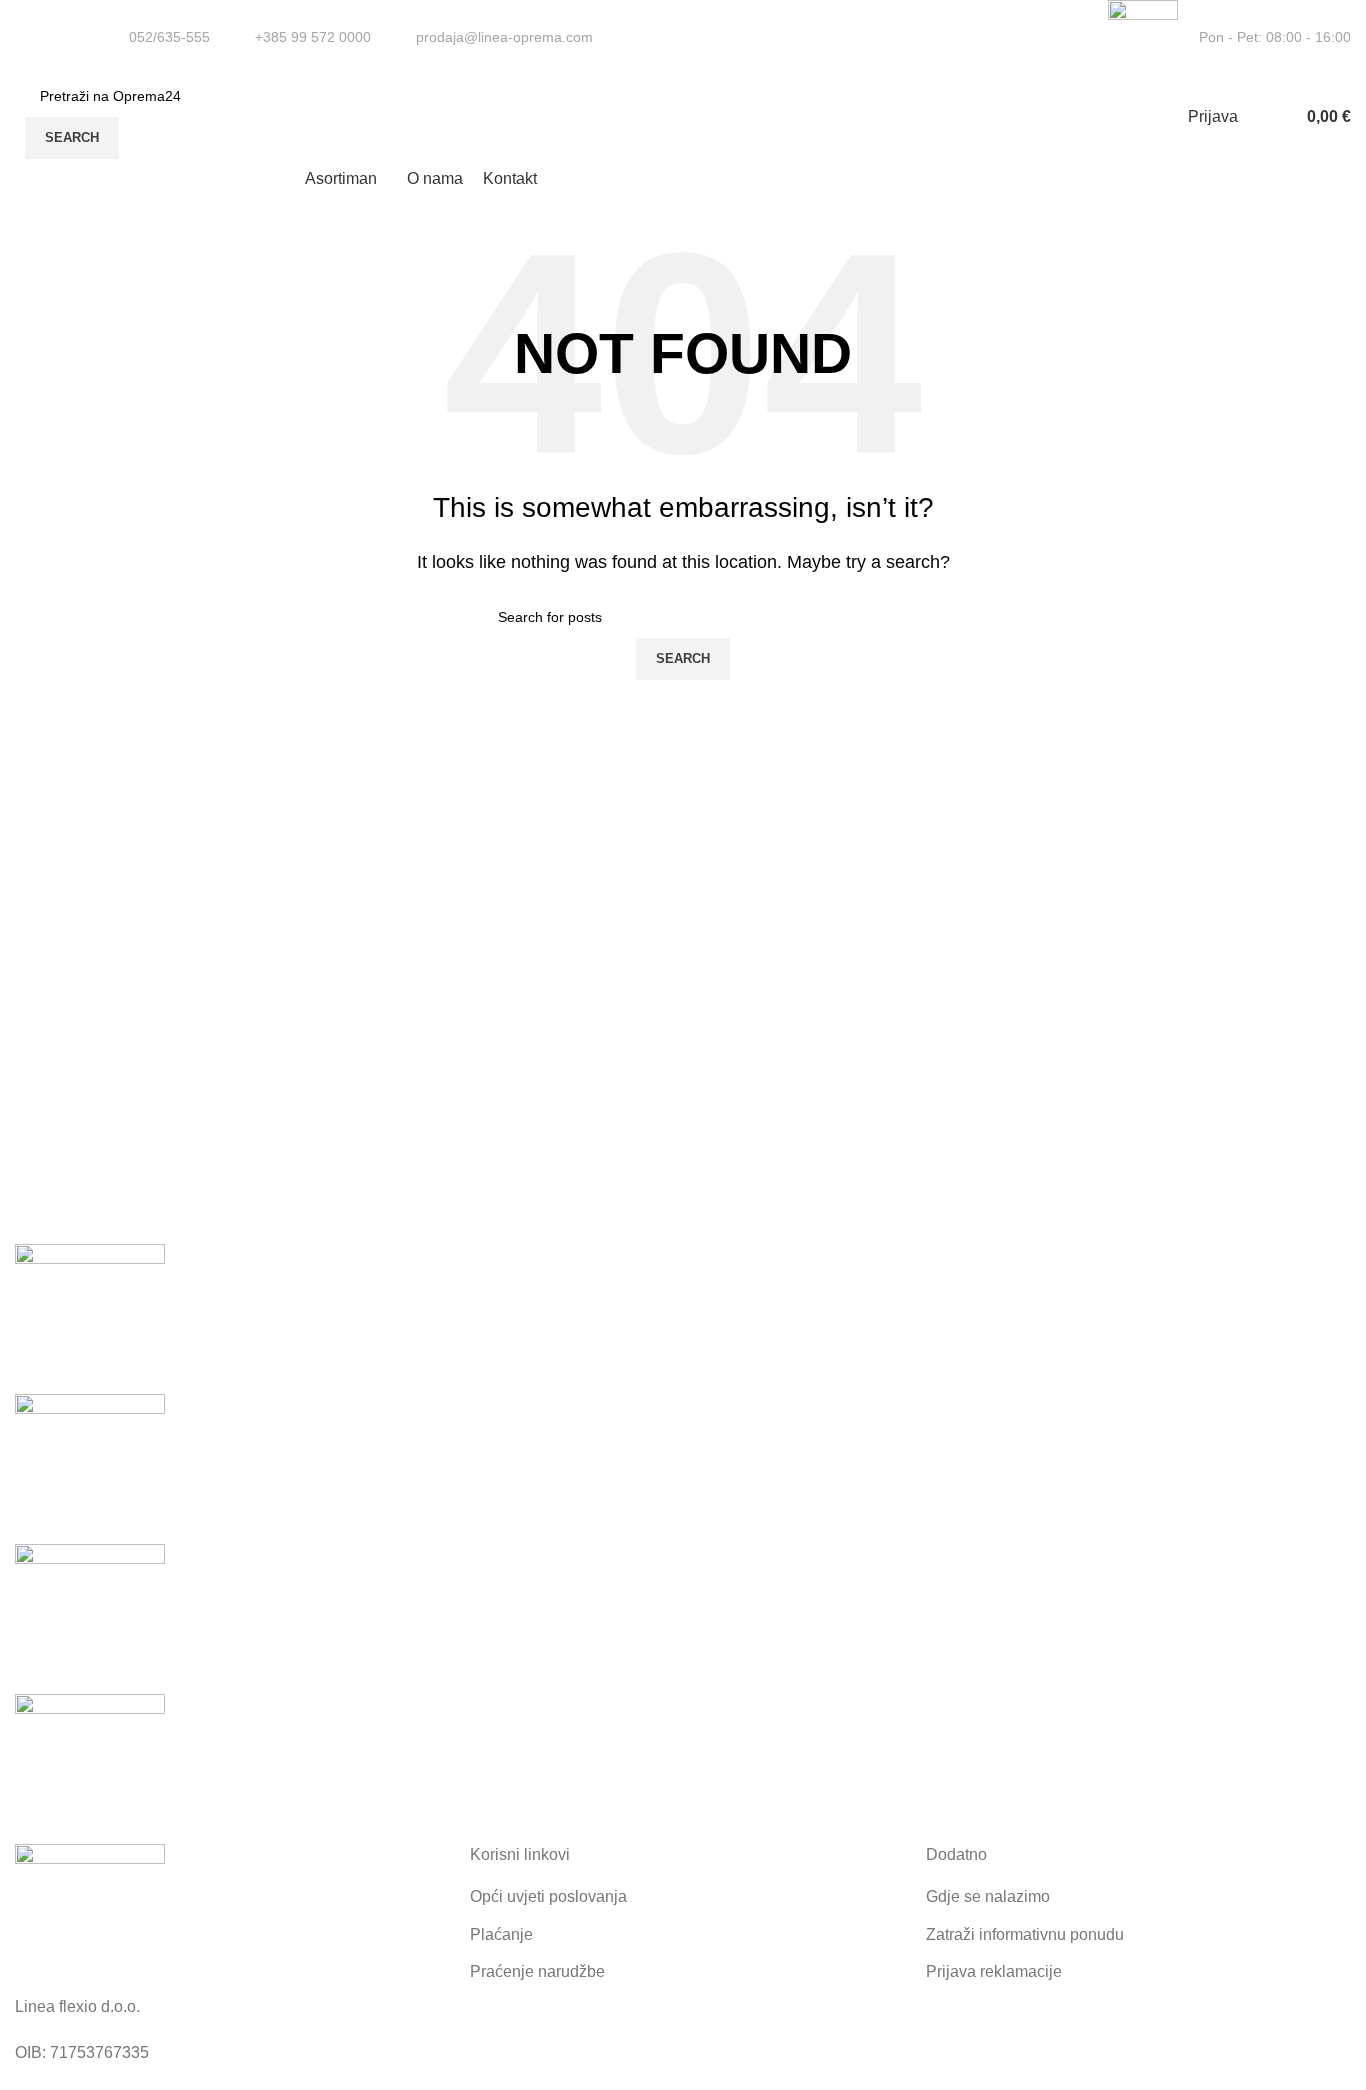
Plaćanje (501, 1934)
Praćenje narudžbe (537, 1971)
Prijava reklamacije (994, 1971)
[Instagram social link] (1075, 38)
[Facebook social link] (1029, 38)
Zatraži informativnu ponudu (1025, 1934)
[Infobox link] (157, 37)
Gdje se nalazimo (988, 1896)
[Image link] (90, 1917)
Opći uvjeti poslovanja (548, 1896)
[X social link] (1052, 38)
